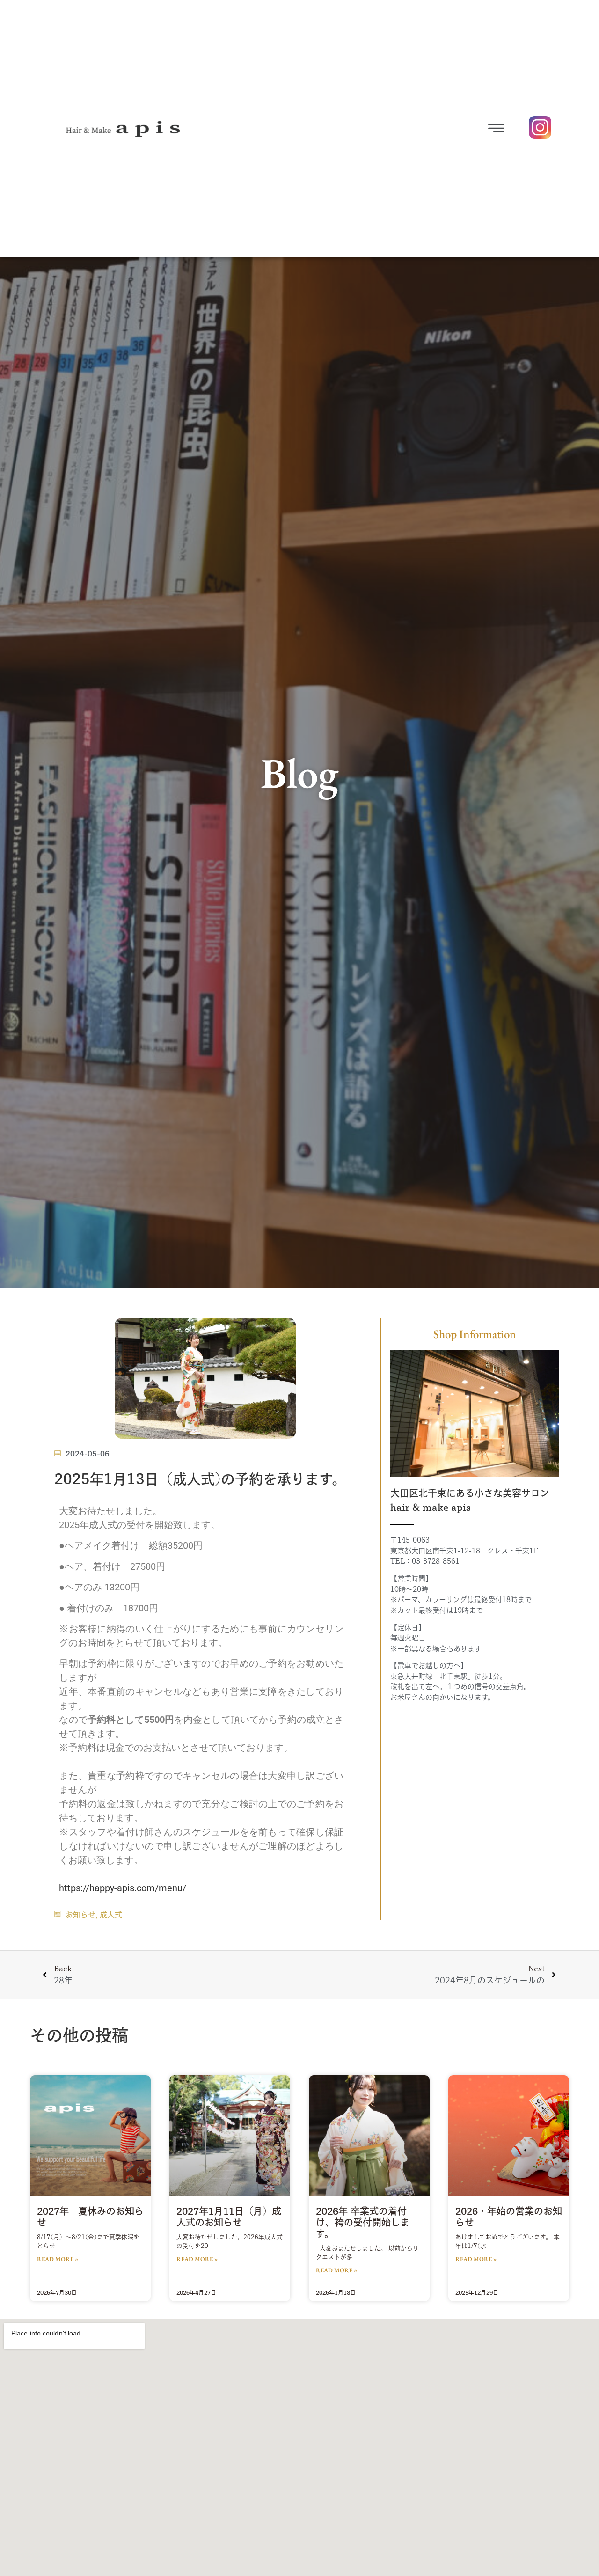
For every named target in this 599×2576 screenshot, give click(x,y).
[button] (415, 129)
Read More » (58, 2259)
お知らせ (80, 1915)
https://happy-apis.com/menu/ (123, 1888)
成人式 (111, 1915)
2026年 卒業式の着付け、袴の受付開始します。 (363, 2222)
